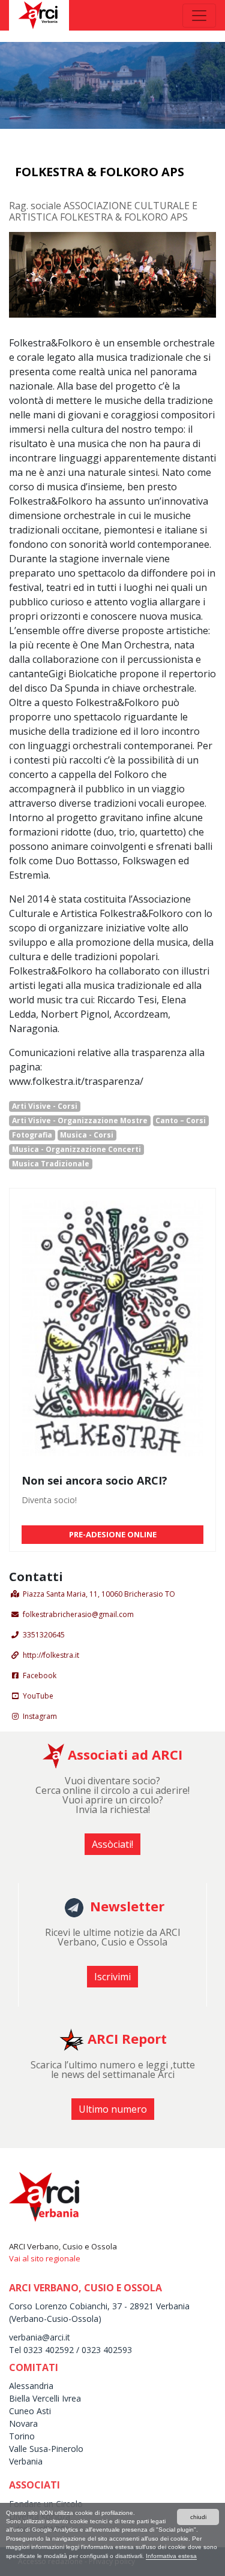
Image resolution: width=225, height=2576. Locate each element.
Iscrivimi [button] (112, 1977)
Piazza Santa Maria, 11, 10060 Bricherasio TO (99, 1594)
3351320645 (44, 1635)
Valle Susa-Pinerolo (46, 2449)
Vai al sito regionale (45, 2258)
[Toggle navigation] (199, 16)
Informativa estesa (171, 2556)
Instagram (40, 1716)
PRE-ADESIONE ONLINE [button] (113, 1534)
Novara (23, 2423)
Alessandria (31, 2386)
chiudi (198, 2517)
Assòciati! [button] (112, 1844)
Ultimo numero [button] (113, 2109)
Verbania (26, 2461)
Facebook (40, 1675)
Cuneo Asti (30, 2411)
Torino (22, 2436)
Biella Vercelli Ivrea (45, 2398)
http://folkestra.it (51, 1655)
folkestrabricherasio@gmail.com (78, 1614)
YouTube (38, 1696)
